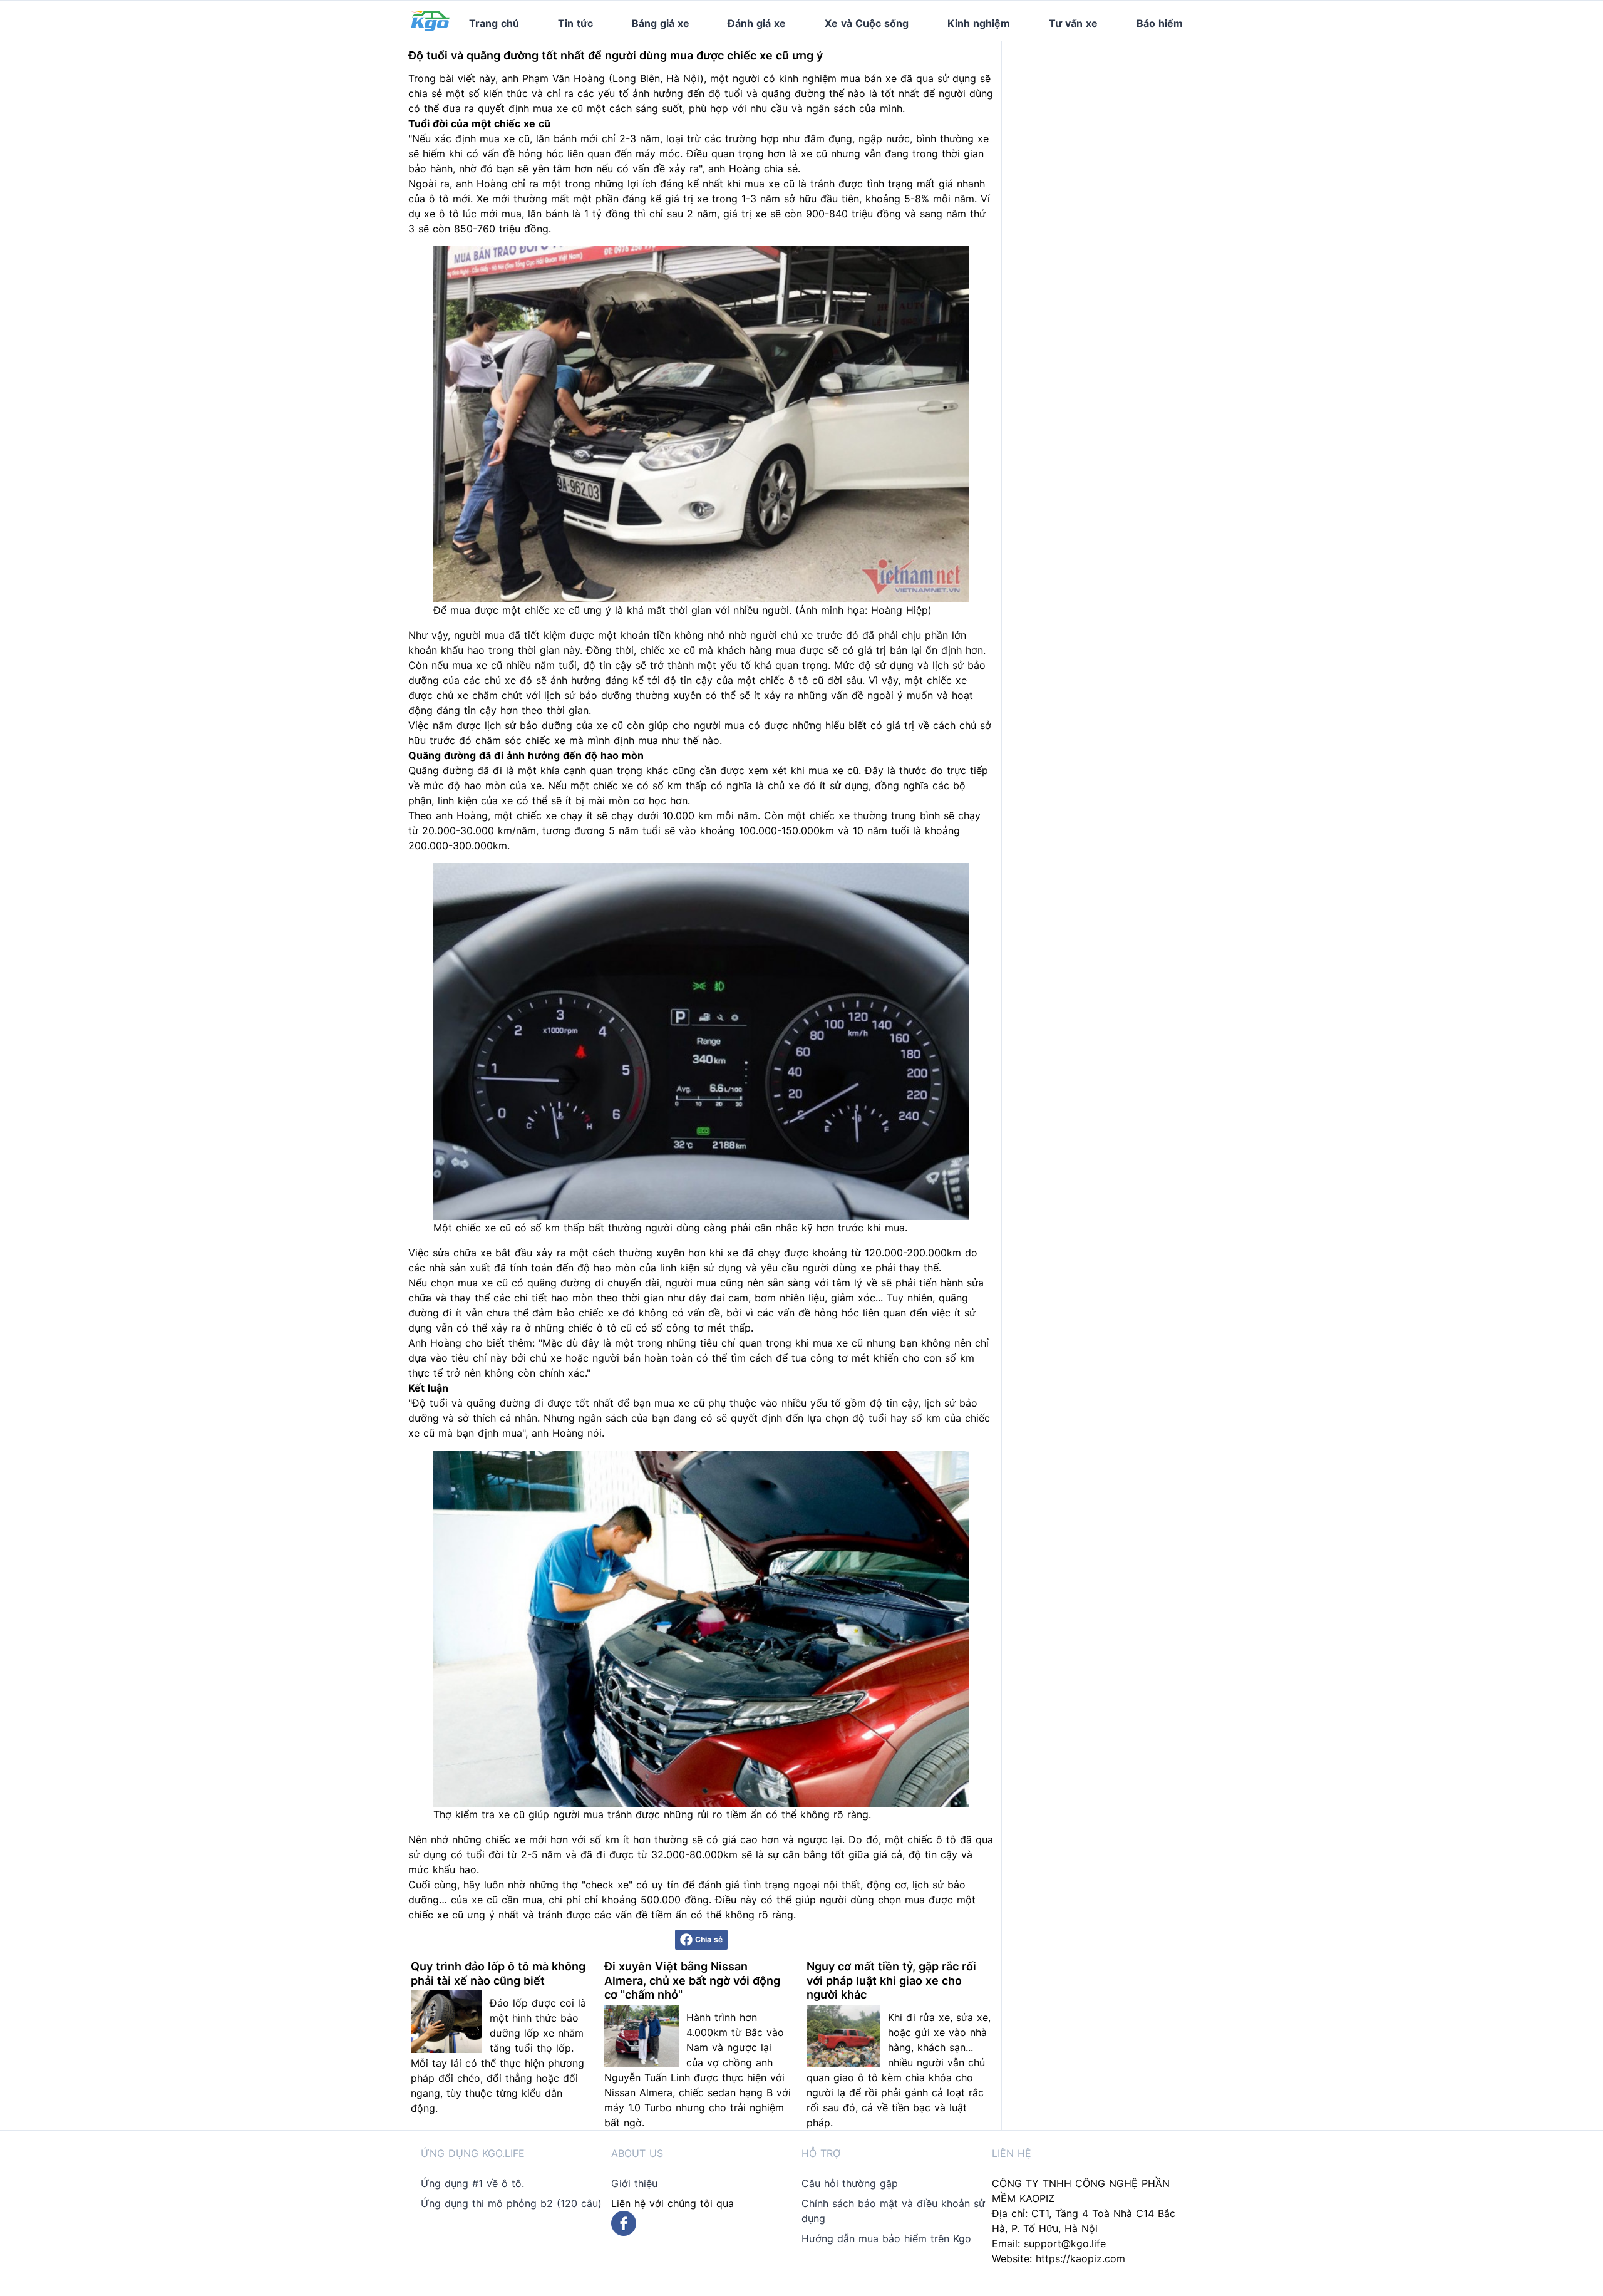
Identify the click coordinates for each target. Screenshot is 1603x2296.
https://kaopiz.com (1080, 2258)
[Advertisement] (1107, 120)
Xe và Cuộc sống (867, 23)
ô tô (439, 199)
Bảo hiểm (1160, 23)
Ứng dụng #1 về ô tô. (472, 2183)
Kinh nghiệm (979, 23)
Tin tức (575, 23)
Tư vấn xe (1073, 23)
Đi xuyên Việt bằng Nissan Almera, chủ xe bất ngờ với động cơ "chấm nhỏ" (692, 1980)
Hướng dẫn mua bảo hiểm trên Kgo (886, 2238)
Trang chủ (494, 23)
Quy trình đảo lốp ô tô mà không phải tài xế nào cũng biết (498, 1973)
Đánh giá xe (757, 23)
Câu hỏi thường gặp (850, 2183)
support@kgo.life (1065, 2243)
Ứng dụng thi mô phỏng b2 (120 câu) (511, 2203)
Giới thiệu (634, 2183)
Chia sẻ (709, 1939)
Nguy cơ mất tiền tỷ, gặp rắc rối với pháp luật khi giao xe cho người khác (891, 1980)
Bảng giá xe (661, 23)
